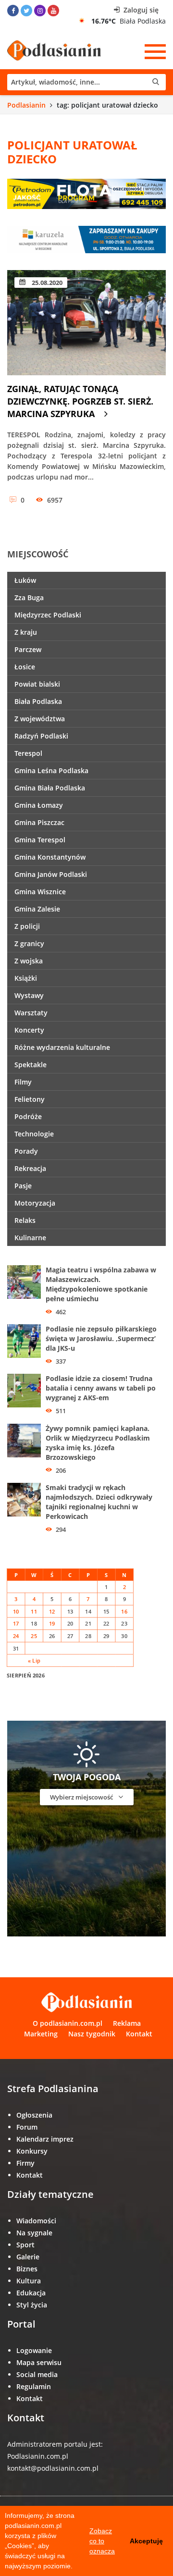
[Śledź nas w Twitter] (26, 11)
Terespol (28, 753)
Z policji (27, 926)
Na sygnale (34, 2233)
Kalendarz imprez (45, 2139)
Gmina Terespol (40, 840)
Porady (26, 1151)
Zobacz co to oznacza (102, 2541)
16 (124, 1611)
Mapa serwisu (39, 2362)
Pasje (23, 1186)
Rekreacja (30, 1168)
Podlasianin (26, 105)
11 (34, 1611)
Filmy (23, 1082)
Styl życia (32, 2305)
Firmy (25, 2163)
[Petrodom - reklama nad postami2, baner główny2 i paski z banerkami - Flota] (86, 193)
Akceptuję (146, 2541)
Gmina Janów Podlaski (51, 874)
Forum (27, 2127)
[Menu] (155, 51)
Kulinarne (30, 1238)
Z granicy (29, 943)
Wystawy (29, 995)
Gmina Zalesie (37, 909)
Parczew (28, 649)
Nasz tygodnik (92, 2034)
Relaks (25, 1220)
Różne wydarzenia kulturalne (62, 1047)
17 (16, 1623)
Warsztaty (31, 1013)
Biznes (27, 2269)
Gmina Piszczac (39, 822)
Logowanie (34, 2350)
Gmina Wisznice (40, 892)
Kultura (29, 2281)
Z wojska (29, 961)
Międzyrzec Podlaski (48, 615)
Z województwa (40, 719)
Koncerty (29, 1030)
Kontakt (139, 2034)
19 (52, 1623)
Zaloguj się (140, 10)
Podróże (28, 1116)
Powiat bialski (37, 684)
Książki (26, 978)
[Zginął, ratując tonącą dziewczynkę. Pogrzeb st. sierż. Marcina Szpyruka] (86, 323)
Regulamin (34, 2386)
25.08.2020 (46, 283)
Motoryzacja (35, 1203)
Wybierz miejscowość (82, 1797)
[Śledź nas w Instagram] (40, 11)
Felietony (30, 1099)
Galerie (28, 2257)
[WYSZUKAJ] (86, 82)
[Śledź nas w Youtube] (53, 11)
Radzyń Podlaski (41, 736)
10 (16, 1611)
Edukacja (31, 2293)
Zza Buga (29, 598)
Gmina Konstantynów (50, 857)
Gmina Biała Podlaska (50, 788)
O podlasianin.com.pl (68, 2023)
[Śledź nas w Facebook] (13, 11)
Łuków (25, 580)
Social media (37, 2374)
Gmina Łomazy (39, 805)
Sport (25, 2245)
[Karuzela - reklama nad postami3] (86, 239)
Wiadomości (36, 2221)
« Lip (34, 1660)
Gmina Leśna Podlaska (51, 770)
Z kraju (26, 632)
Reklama (127, 2023)
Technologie (34, 1134)
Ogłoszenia (34, 2115)
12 (52, 1611)
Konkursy (32, 2151)
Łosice (25, 667)
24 (16, 1636)
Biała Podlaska (38, 701)
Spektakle (31, 1065)
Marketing (41, 2034)
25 (34, 1636)
